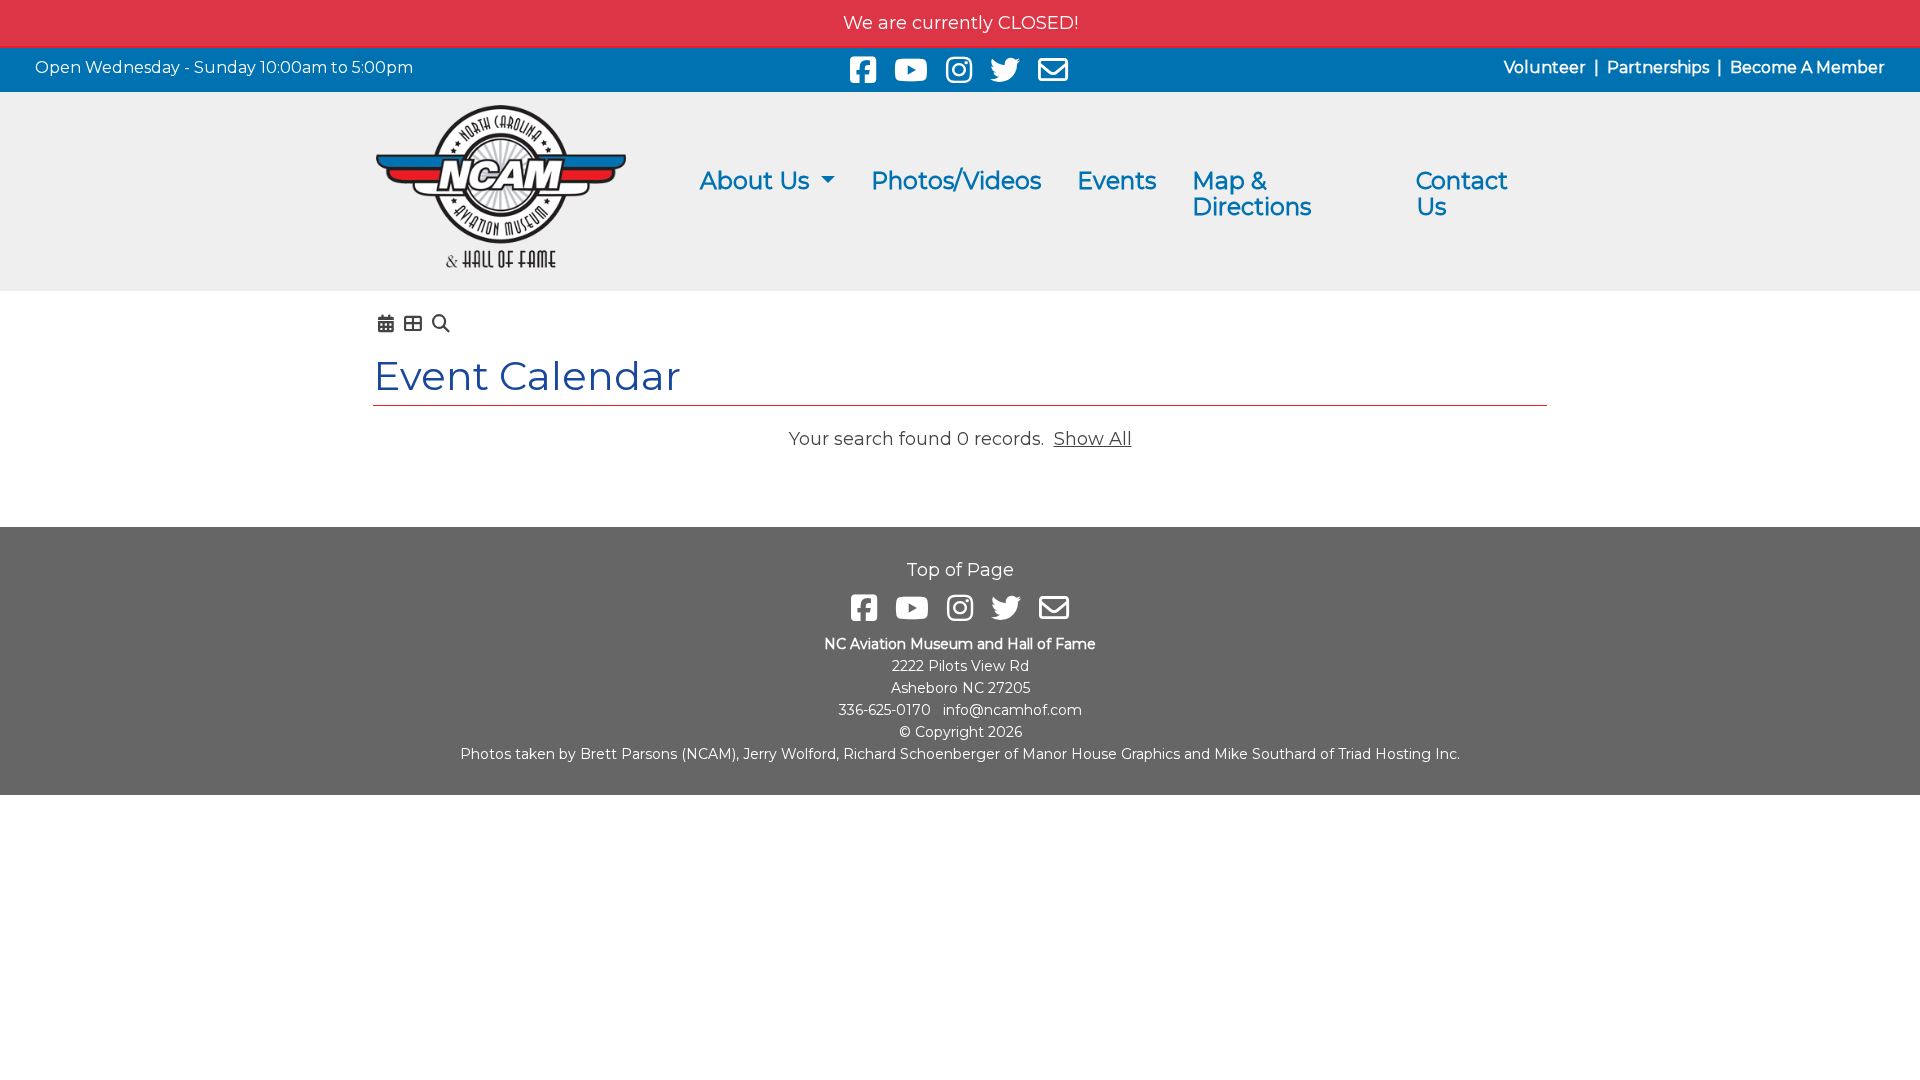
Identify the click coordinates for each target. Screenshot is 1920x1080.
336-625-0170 (885, 710)
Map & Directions (1251, 193)
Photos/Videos (956, 180)
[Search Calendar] (441, 324)
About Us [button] (757, 180)
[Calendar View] (386, 324)
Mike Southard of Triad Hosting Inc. (1337, 754)
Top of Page (960, 570)
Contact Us (1462, 193)
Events (1116, 180)
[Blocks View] (413, 324)
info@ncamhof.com (1012, 710)
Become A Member (1807, 67)
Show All (1093, 439)
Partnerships (1658, 67)
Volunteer (1545, 67)
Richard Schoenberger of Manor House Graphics (1011, 754)
